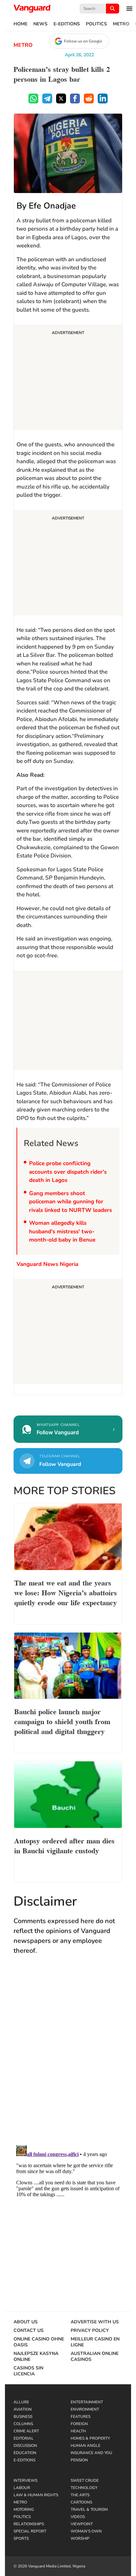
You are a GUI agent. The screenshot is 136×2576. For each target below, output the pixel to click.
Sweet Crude (85, 2480)
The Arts (80, 2495)
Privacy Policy (90, 2331)
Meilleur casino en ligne (95, 2342)
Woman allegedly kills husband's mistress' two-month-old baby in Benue (62, 1231)
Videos (78, 2517)
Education (25, 2453)
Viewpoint (82, 2524)
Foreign (79, 2424)
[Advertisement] (68, 378)
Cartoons (81, 2502)
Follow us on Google (83, 41)
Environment (85, 2409)
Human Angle (85, 2446)
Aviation (23, 2409)
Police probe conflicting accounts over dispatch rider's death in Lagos (68, 1172)
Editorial (24, 2438)
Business (23, 2417)
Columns (23, 2424)
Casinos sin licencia (28, 2371)
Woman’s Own (86, 2531)
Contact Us (29, 2331)
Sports (21, 2538)
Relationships (29, 2524)
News (40, 24)
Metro (121, 24)
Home (20, 24)
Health (78, 2431)
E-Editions (67, 24)
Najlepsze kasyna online (36, 2357)
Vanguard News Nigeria (47, 1264)
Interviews (25, 2480)
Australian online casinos (95, 2357)
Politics (96, 24)
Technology (84, 2488)
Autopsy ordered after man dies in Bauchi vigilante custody (64, 1845)
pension (79, 2460)
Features (81, 2417)
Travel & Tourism (89, 2509)
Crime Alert (26, 2431)
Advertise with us (95, 2322)
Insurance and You (91, 2453)
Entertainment (87, 2402)
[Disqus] (68, 2057)
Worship (80, 2538)
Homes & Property (90, 2438)
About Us (26, 2322)
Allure (21, 2402)
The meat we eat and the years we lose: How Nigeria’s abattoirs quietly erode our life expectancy (66, 1592)
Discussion (25, 2446)
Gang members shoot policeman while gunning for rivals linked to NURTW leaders (70, 1202)
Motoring (24, 2509)
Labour (22, 2488)
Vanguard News (32, 9)
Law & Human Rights (36, 2495)
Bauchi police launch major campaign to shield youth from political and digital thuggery (62, 1721)
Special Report (30, 2531)
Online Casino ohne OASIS (39, 2342)
